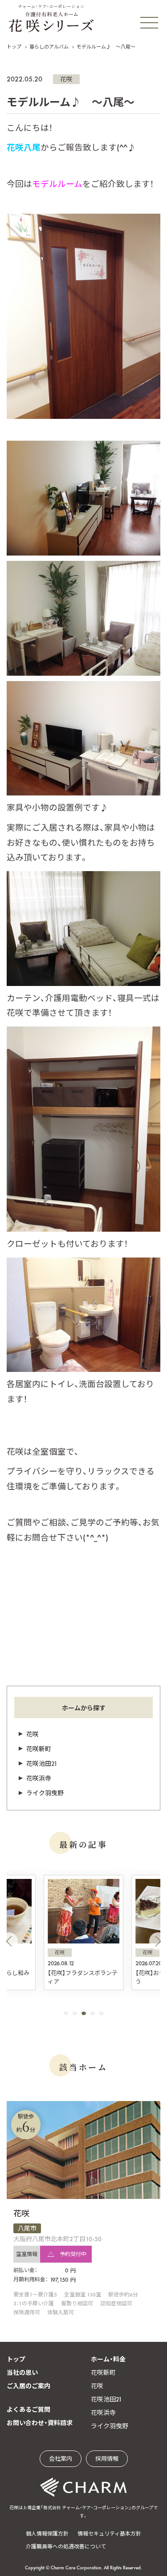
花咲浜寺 (39, 1778)
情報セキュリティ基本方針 (109, 2534)
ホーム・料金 (108, 2359)
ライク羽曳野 (45, 1793)
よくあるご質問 (29, 2410)
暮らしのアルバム (49, 47)
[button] (9, 1941)
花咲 (66, 79)
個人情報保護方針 (47, 2534)
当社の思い (22, 2373)
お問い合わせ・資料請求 (40, 2423)
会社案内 (61, 2459)
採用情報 (107, 2459)
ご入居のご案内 (29, 2386)
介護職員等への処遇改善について (66, 2547)
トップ (14, 47)
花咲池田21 (42, 1764)
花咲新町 (39, 1749)
